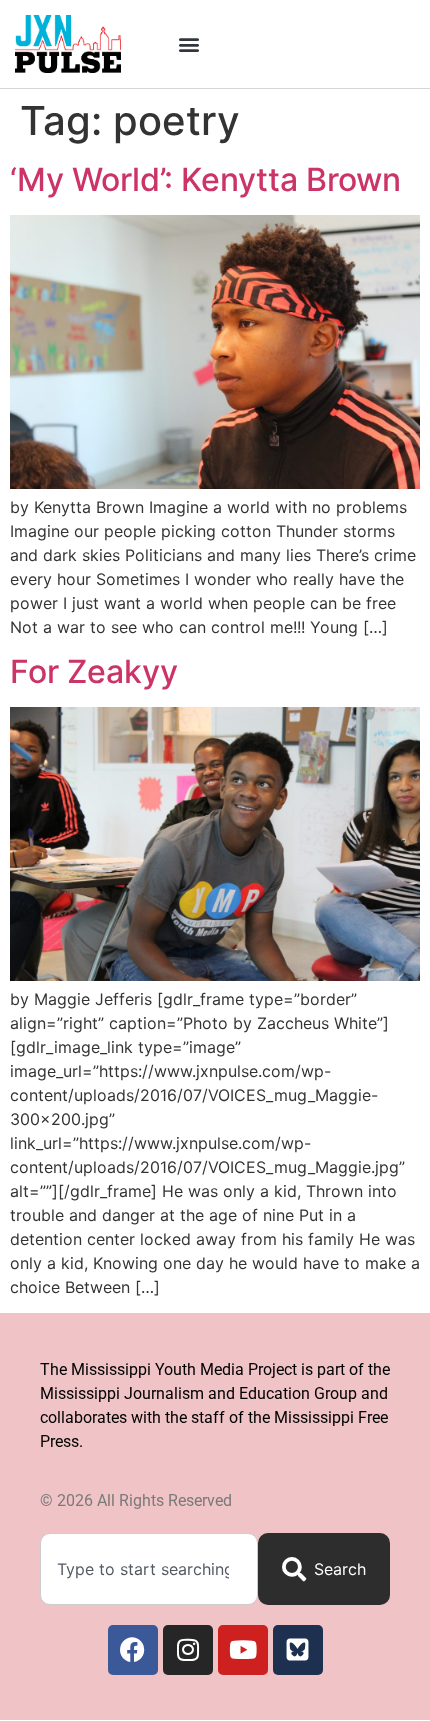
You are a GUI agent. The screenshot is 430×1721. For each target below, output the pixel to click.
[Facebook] (133, 1650)
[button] (188, 43)
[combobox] (149, 1569)
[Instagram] (188, 1650)
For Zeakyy (94, 671)
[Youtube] (243, 1650)
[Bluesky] (298, 1650)
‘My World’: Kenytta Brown (205, 179)
